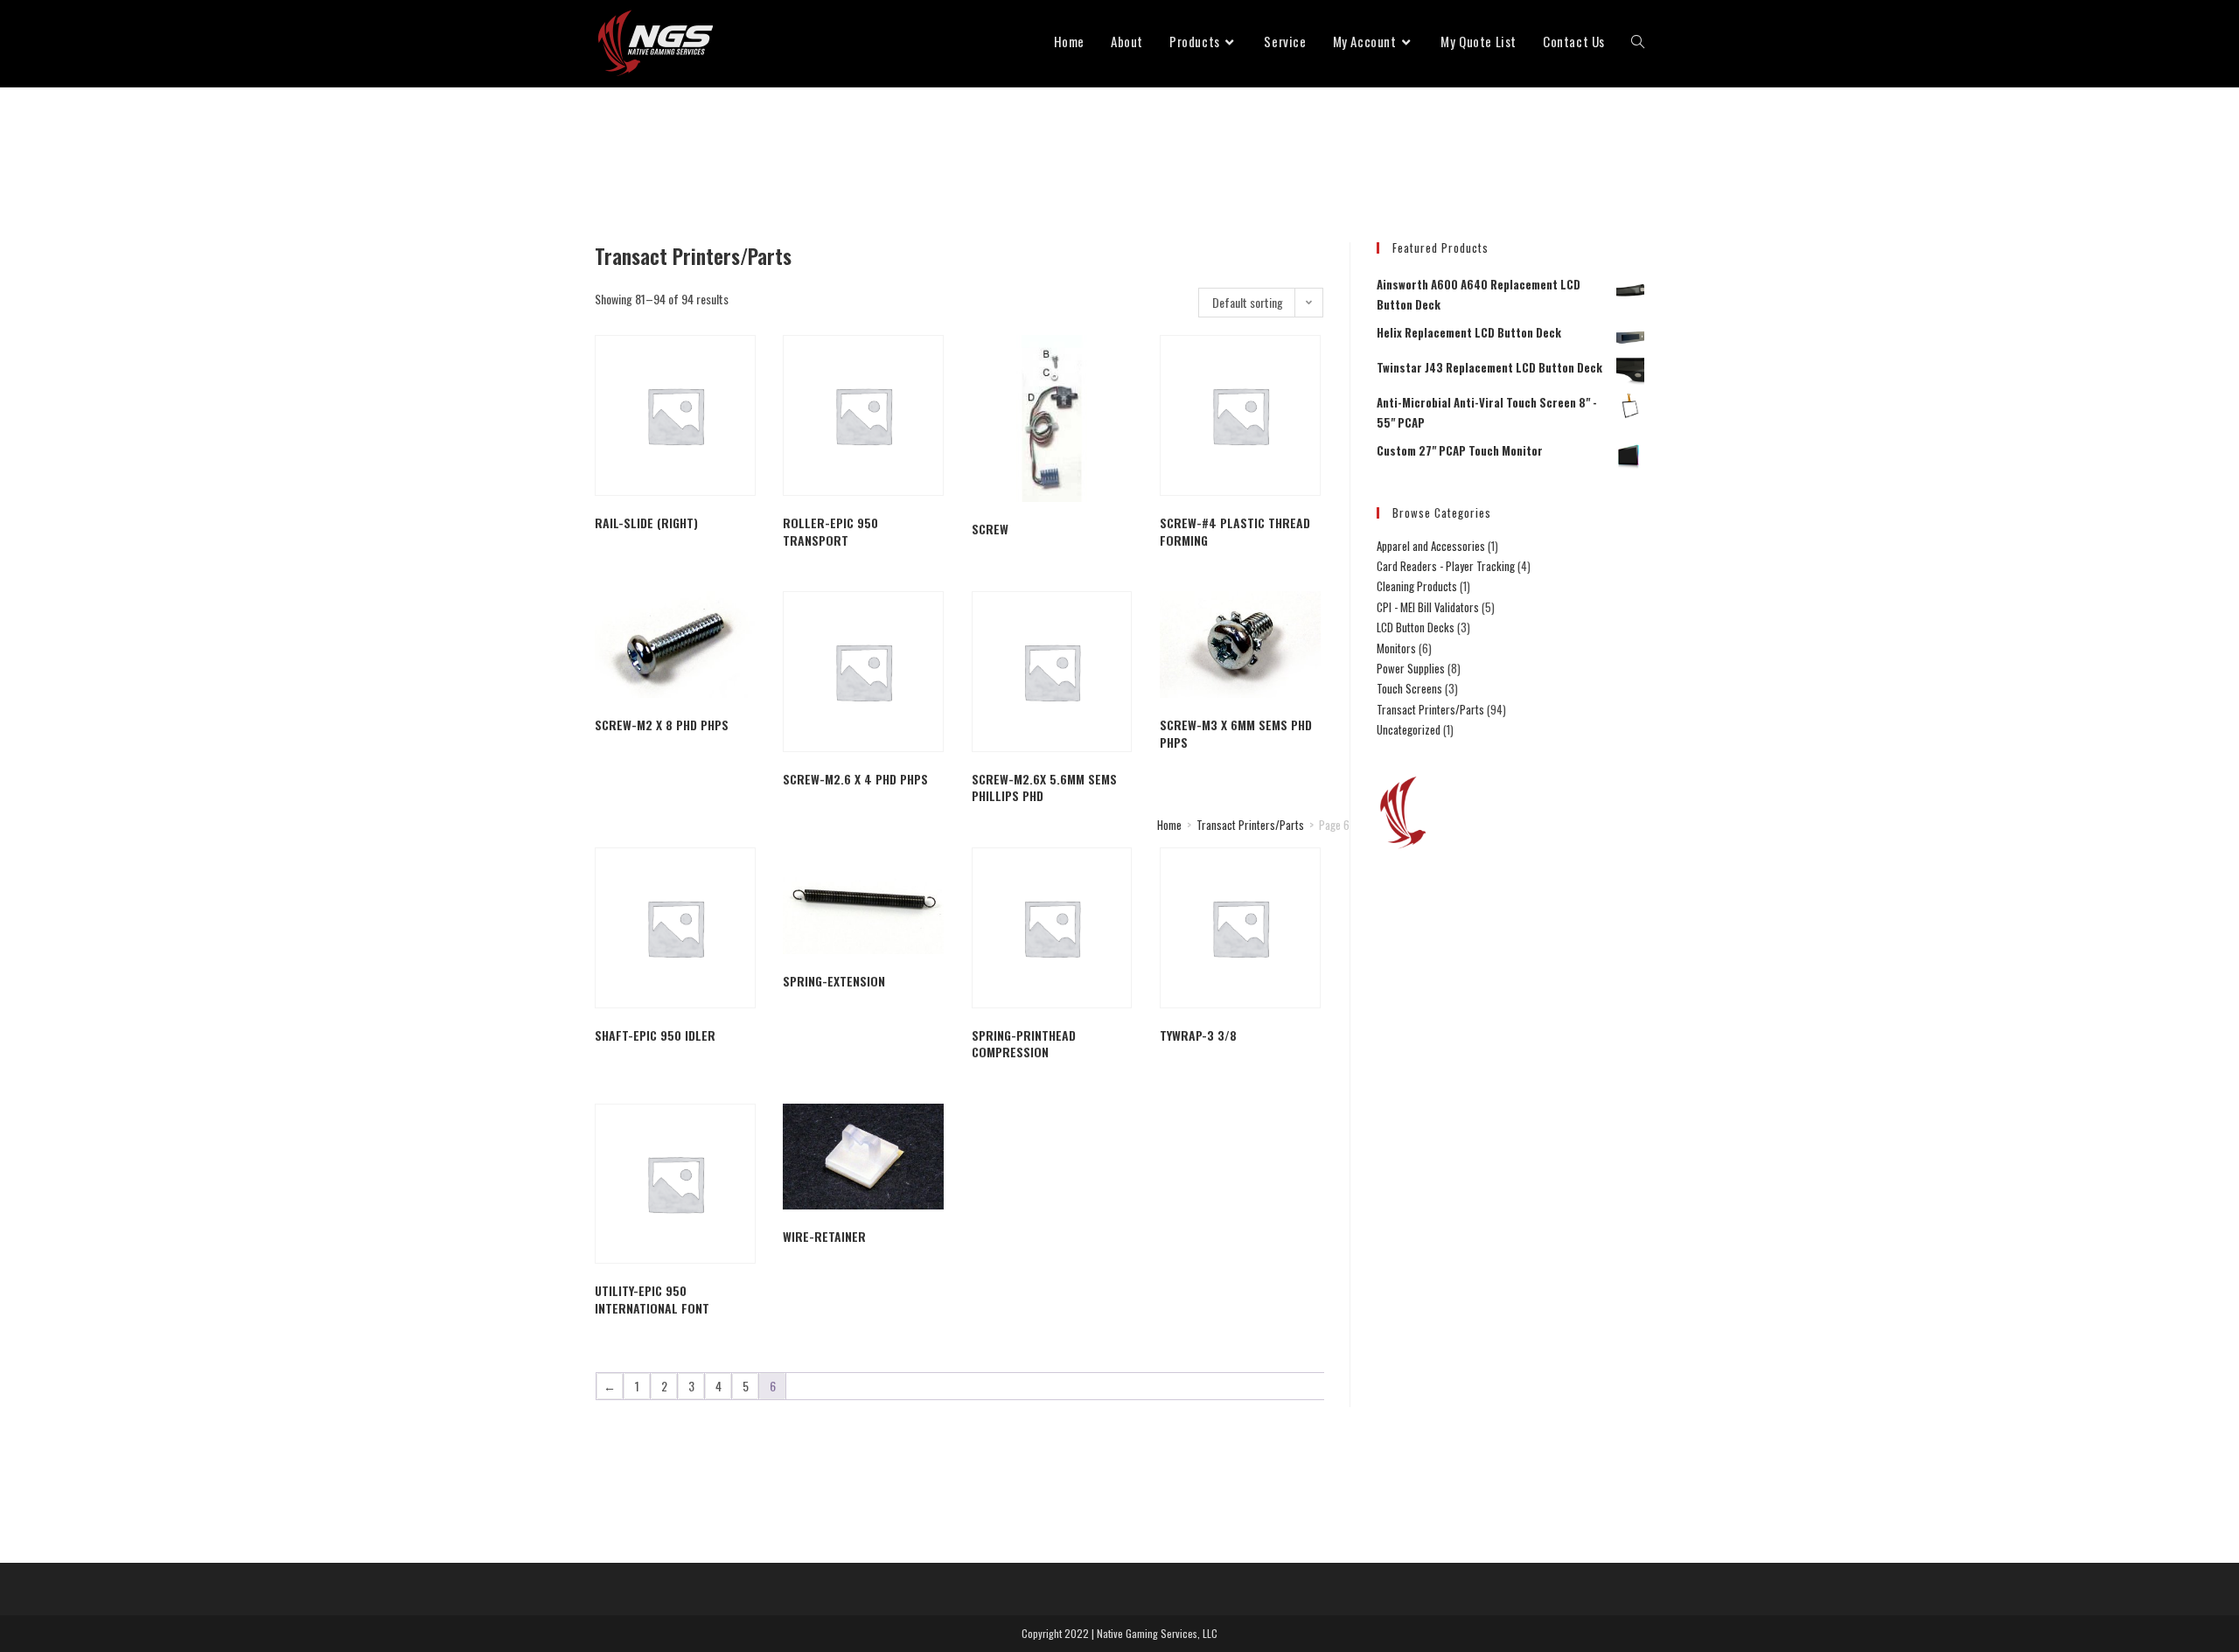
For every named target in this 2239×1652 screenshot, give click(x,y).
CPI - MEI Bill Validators (1428, 607)
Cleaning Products (1417, 586)
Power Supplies (1411, 668)
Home (1169, 825)
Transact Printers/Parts (1250, 825)
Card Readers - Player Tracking (1446, 566)
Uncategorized (1409, 729)
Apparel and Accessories (1431, 546)
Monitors (1396, 648)
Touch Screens (1409, 688)
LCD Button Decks (1416, 627)
